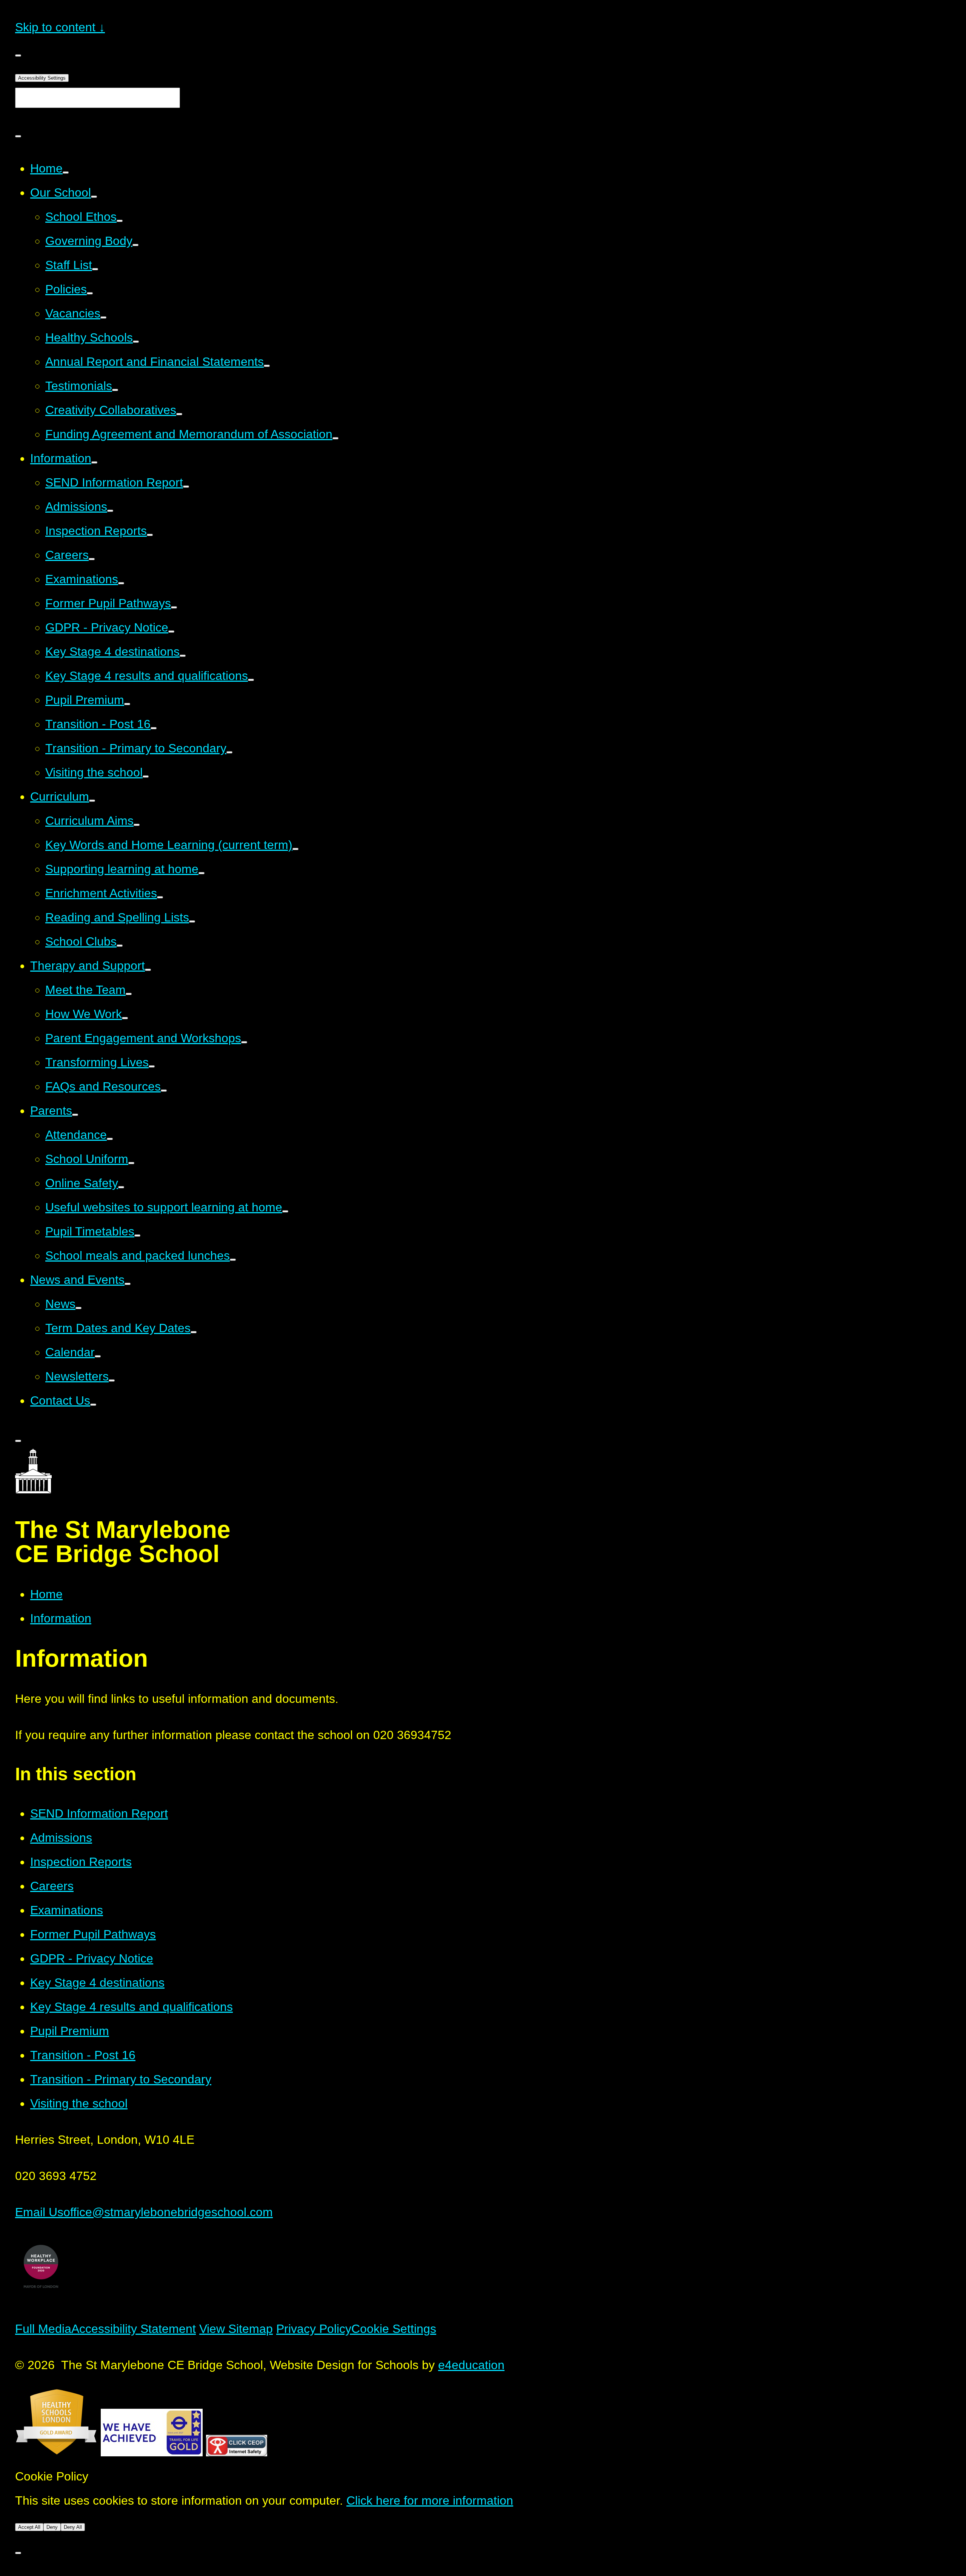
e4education (471, 2365)
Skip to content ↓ (60, 27)
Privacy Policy (314, 2329)
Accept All (29, 2527)
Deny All (73, 2527)
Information (61, 1618)
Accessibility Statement (134, 2329)
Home (46, 1594)
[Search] (18, 136)
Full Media (43, 2329)
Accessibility (42, 78)
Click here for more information (430, 2501)
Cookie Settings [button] (394, 2329)
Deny (52, 2527)
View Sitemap (236, 2329)
